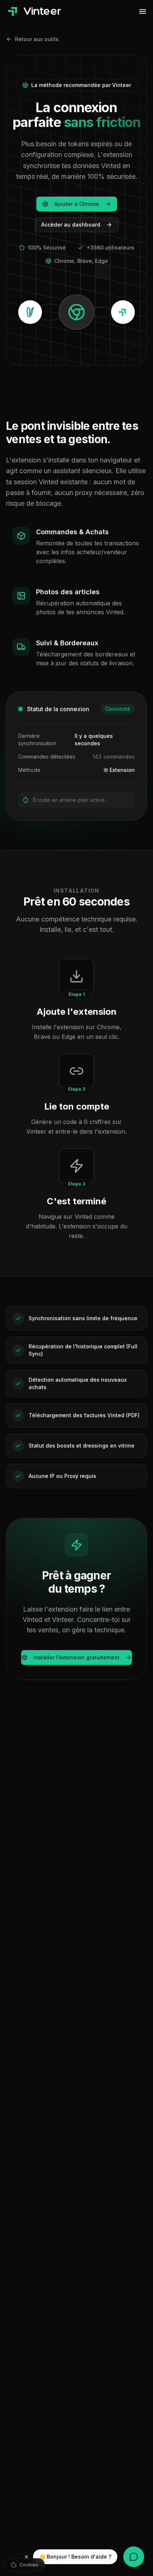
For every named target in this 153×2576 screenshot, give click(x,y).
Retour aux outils (37, 39)
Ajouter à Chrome (77, 204)
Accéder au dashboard (71, 225)
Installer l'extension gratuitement (76, 1657)
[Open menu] (143, 11)
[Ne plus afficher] (26, 2557)
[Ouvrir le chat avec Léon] (134, 2557)
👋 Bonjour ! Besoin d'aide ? (75, 2557)
